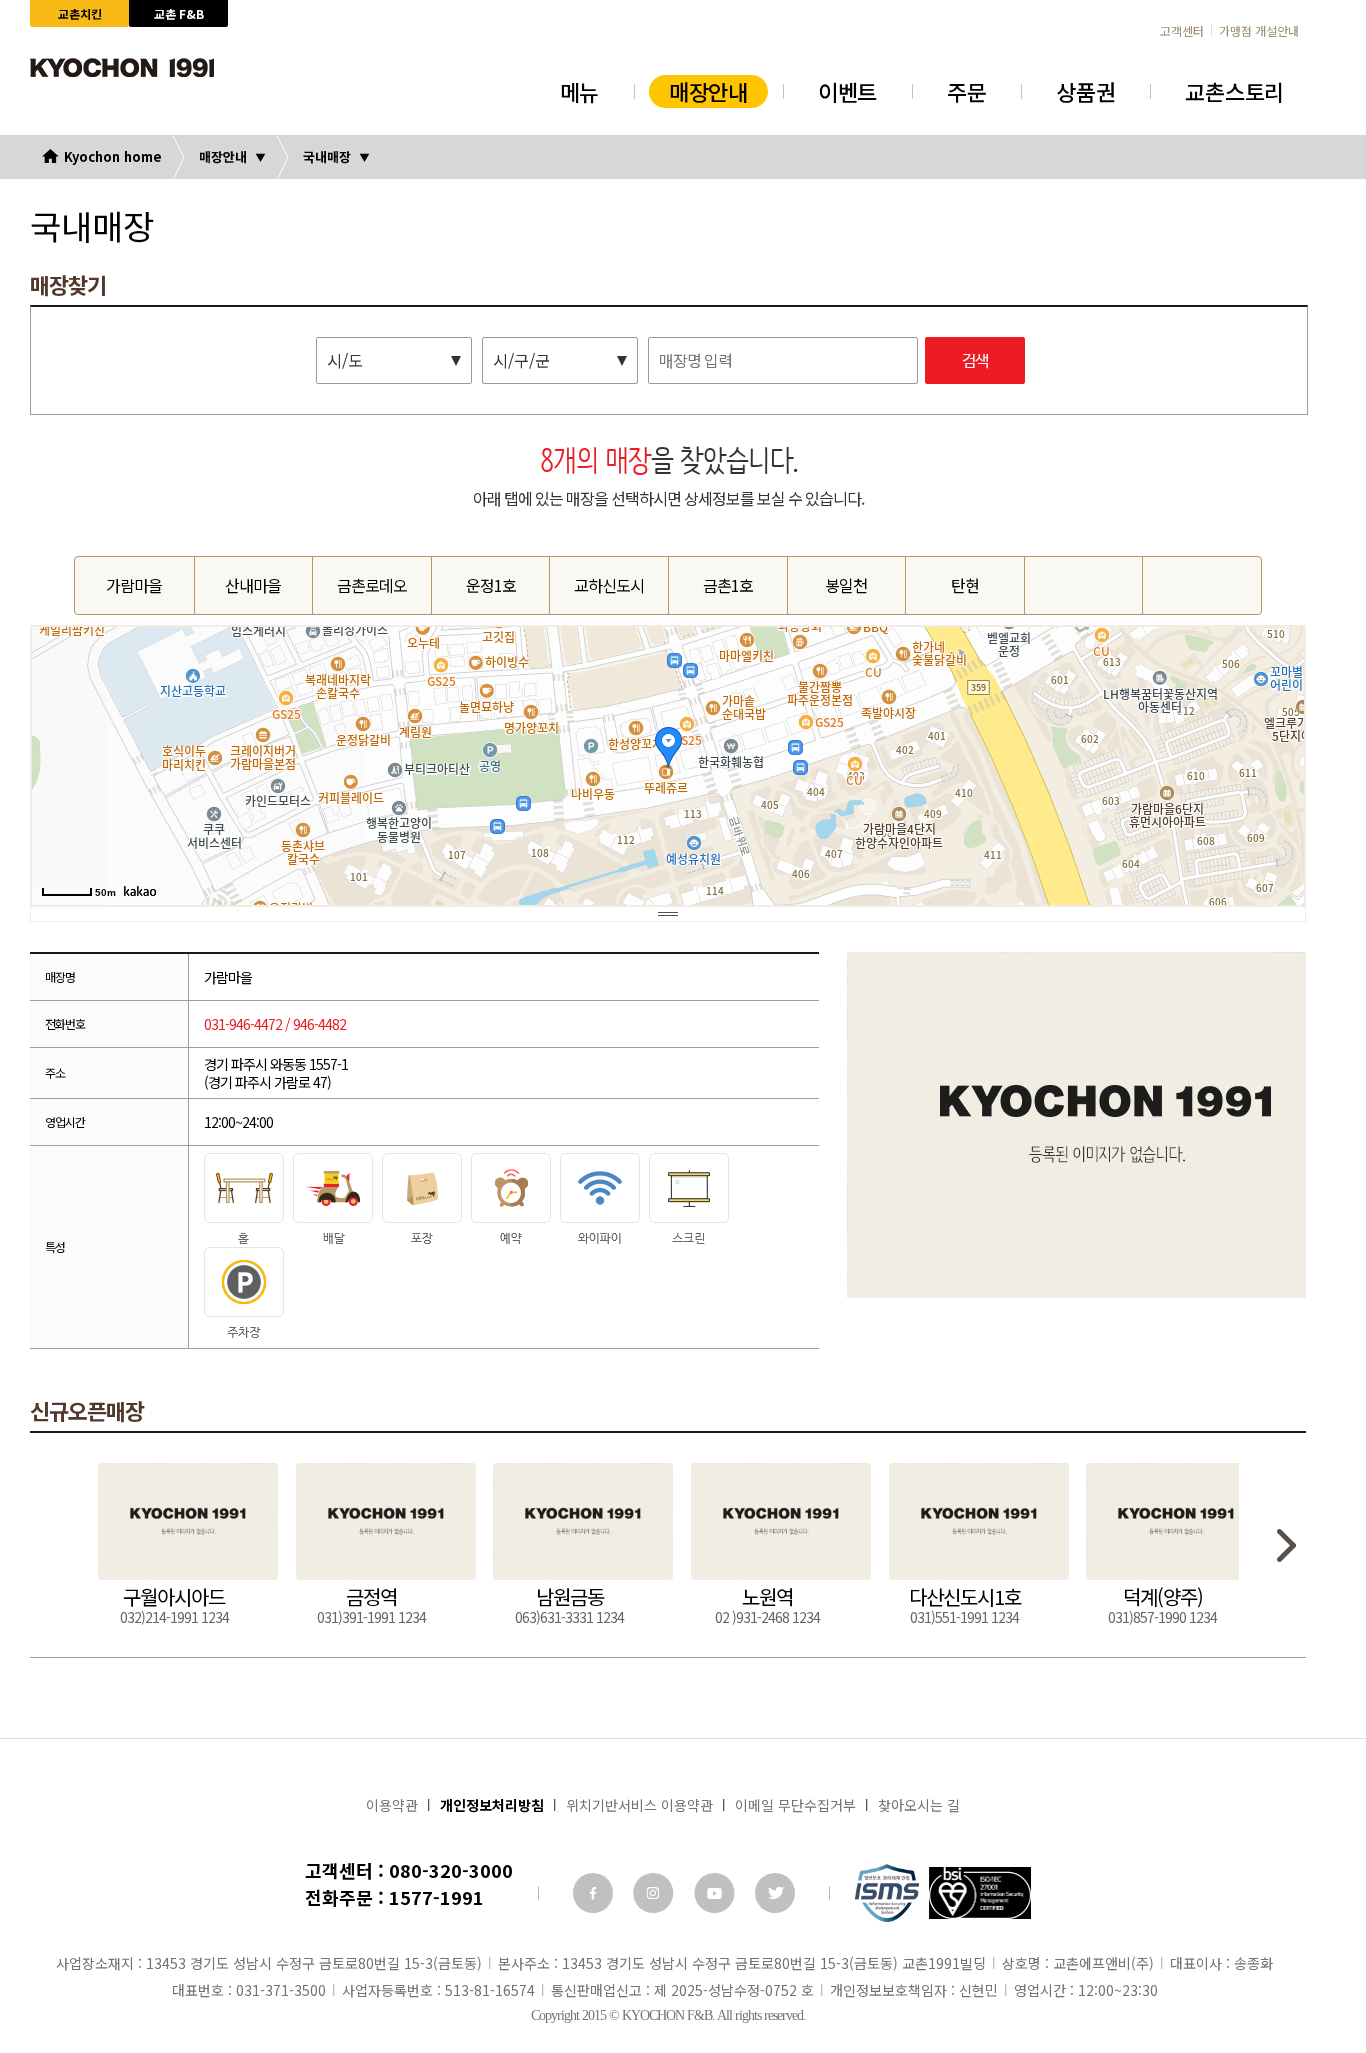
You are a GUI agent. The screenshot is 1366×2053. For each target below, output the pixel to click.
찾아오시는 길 (919, 1805)
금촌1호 (728, 585)
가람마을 (134, 585)
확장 (668, 913)
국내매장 (327, 156)
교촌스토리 (1234, 91)
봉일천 (846, 585)
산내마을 (253, 585)
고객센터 (1182, 31)
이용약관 (392, 1805)
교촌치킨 (80, 13)
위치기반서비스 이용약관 (639, 1805)
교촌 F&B (179, 13)
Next (1286, 1545)
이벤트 (847, 91)
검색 (975, 361)
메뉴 (579, 91)
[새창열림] (593, 1893)
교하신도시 (609, 585)
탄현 (965, 585)
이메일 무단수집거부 (795, 1805)
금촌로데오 (372, 585)
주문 (966, 91)
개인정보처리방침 (492, 1805)
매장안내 (708, 91)
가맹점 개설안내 (1259, 31)
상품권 (1085, 91)
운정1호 (491, 585)
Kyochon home (113, 156)
